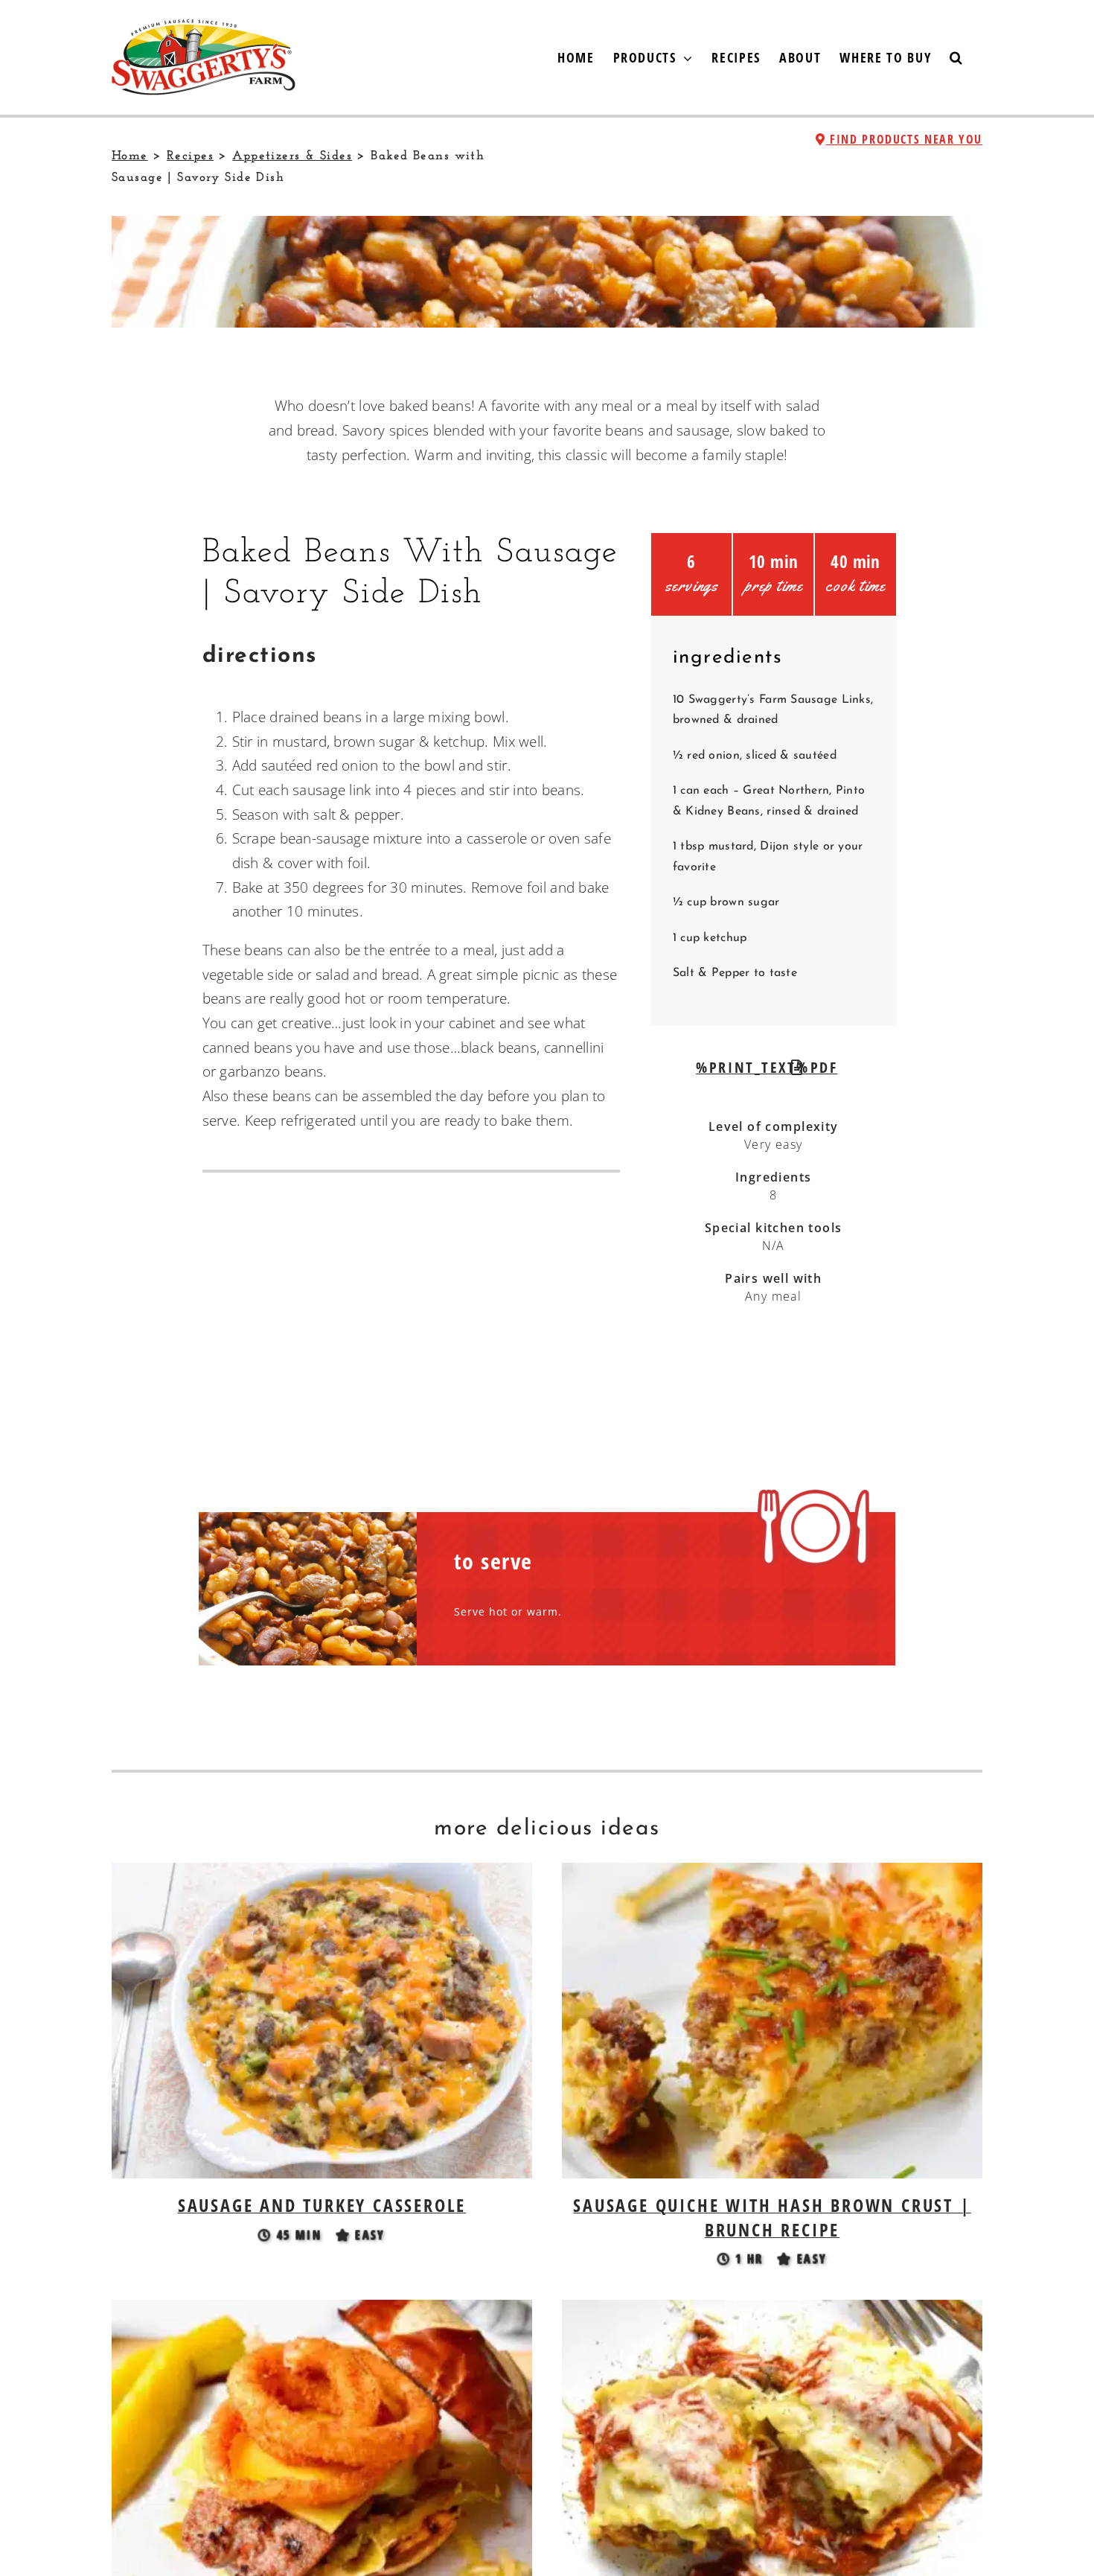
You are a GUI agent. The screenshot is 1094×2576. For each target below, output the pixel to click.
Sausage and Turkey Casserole (322, 2205)
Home (130, 156)
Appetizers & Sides (292, 156)
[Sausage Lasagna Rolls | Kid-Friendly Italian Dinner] (772, 2312)
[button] (957, 57)
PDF (821, 1067)
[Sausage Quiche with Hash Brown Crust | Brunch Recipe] (772, 1875)
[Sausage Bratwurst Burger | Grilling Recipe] (322, 2312)
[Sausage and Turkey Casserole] (322, 1875)
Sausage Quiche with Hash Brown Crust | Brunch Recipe (772, 2217)
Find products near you (904, 139)
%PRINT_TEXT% (752, 1067)
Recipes (190, 156)
